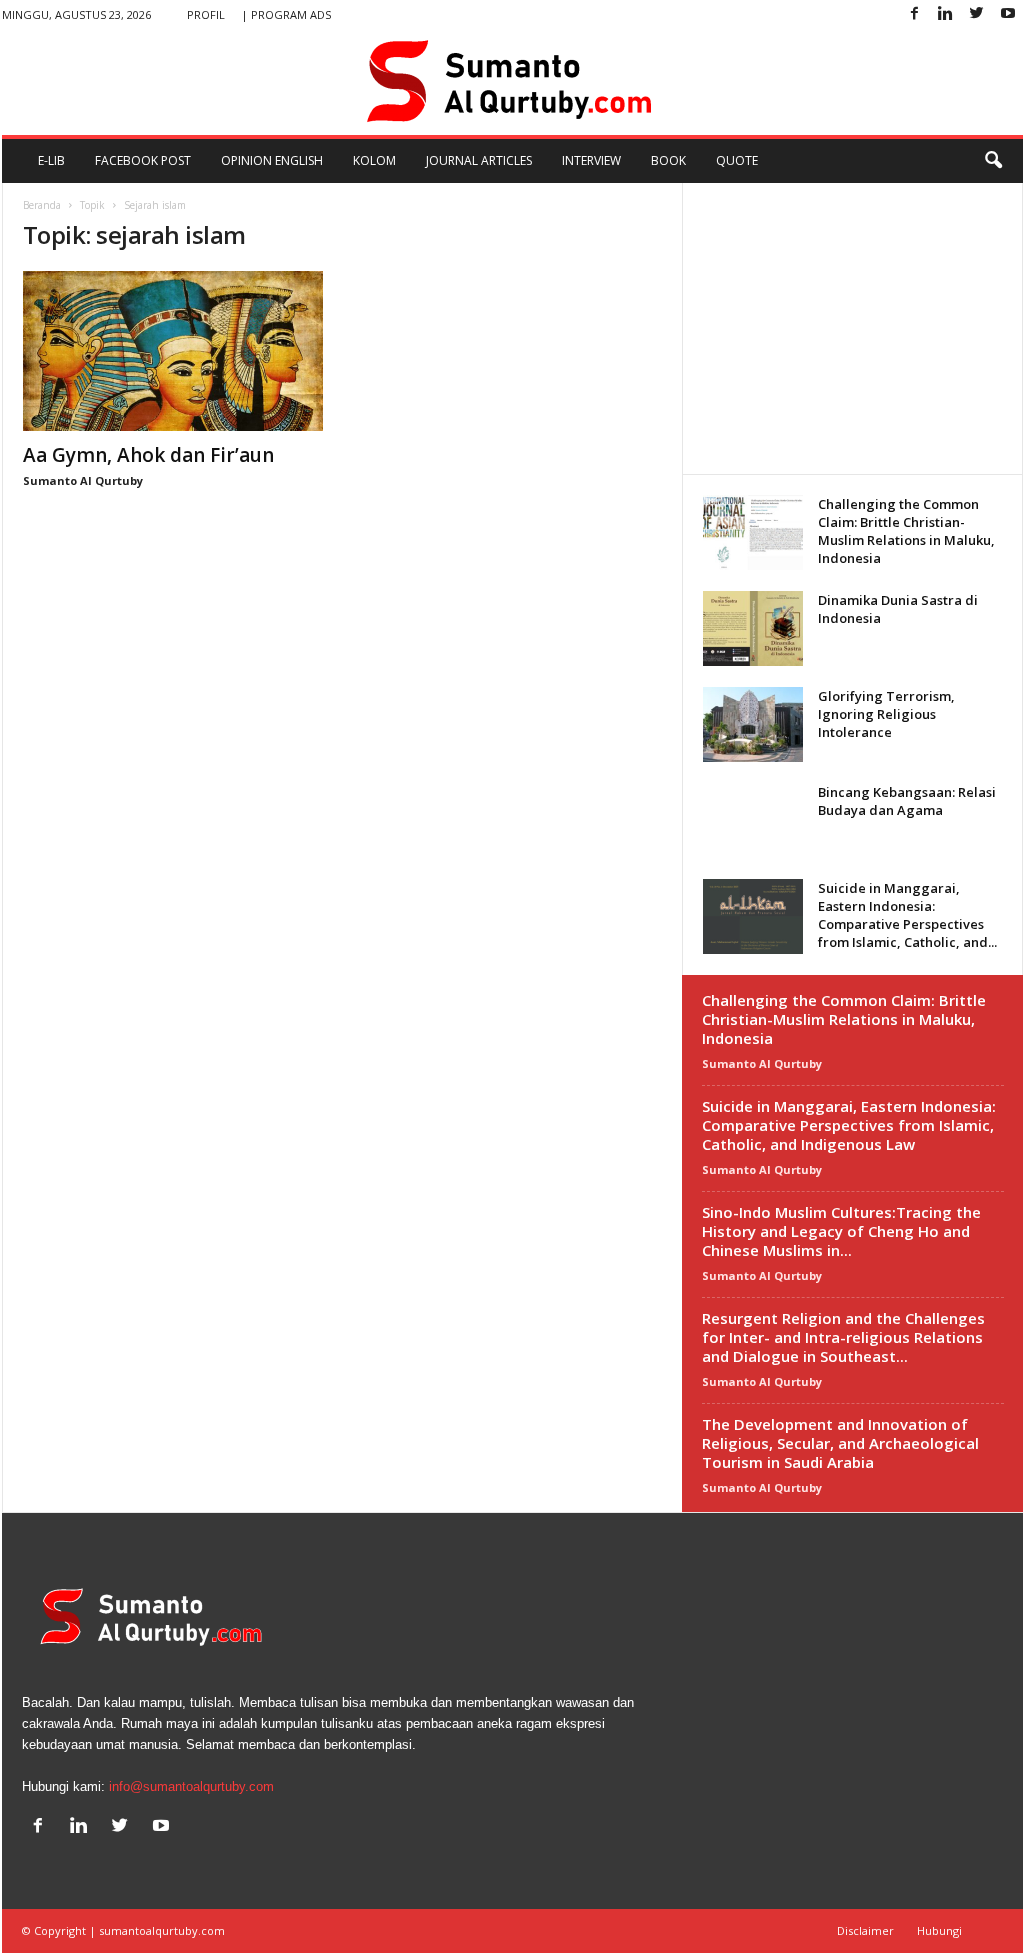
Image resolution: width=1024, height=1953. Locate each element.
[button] (993, 161)
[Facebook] (915, 14)
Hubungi (939, 1930)
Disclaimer (865, 1930)
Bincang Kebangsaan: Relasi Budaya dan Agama (907, 801)
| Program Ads (286, 14)
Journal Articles (479, 160)
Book (668, 160)
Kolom (374, 160)
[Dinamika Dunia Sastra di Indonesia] (753, 628)
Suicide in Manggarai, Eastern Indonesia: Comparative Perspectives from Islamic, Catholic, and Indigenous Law (849, 1125)
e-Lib (51, 160)
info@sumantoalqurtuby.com (191, 1786)
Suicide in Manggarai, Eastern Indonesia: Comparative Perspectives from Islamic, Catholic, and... (907, 915)
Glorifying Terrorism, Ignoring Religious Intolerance (886, 714)
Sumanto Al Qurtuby (83, 480)
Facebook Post (143, 160)
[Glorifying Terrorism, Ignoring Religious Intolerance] (753, 724)
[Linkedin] (946, 14)
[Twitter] (977, 14)
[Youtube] (1008, 14)
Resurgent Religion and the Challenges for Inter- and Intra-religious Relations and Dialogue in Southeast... (843, 1337)
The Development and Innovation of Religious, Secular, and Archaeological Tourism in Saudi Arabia (840, 1443)
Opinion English (272, 160)
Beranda (42, 205)
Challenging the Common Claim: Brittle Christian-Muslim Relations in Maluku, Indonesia (906, 531)
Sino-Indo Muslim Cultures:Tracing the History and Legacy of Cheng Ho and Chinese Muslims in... (841, 1231)
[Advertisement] (852, 328)
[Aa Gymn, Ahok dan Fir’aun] (173, 351)
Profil (206, 14)
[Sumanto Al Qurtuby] (512, 82)
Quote (737, 160)
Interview (591, 160)
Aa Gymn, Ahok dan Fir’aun (148, 455)
